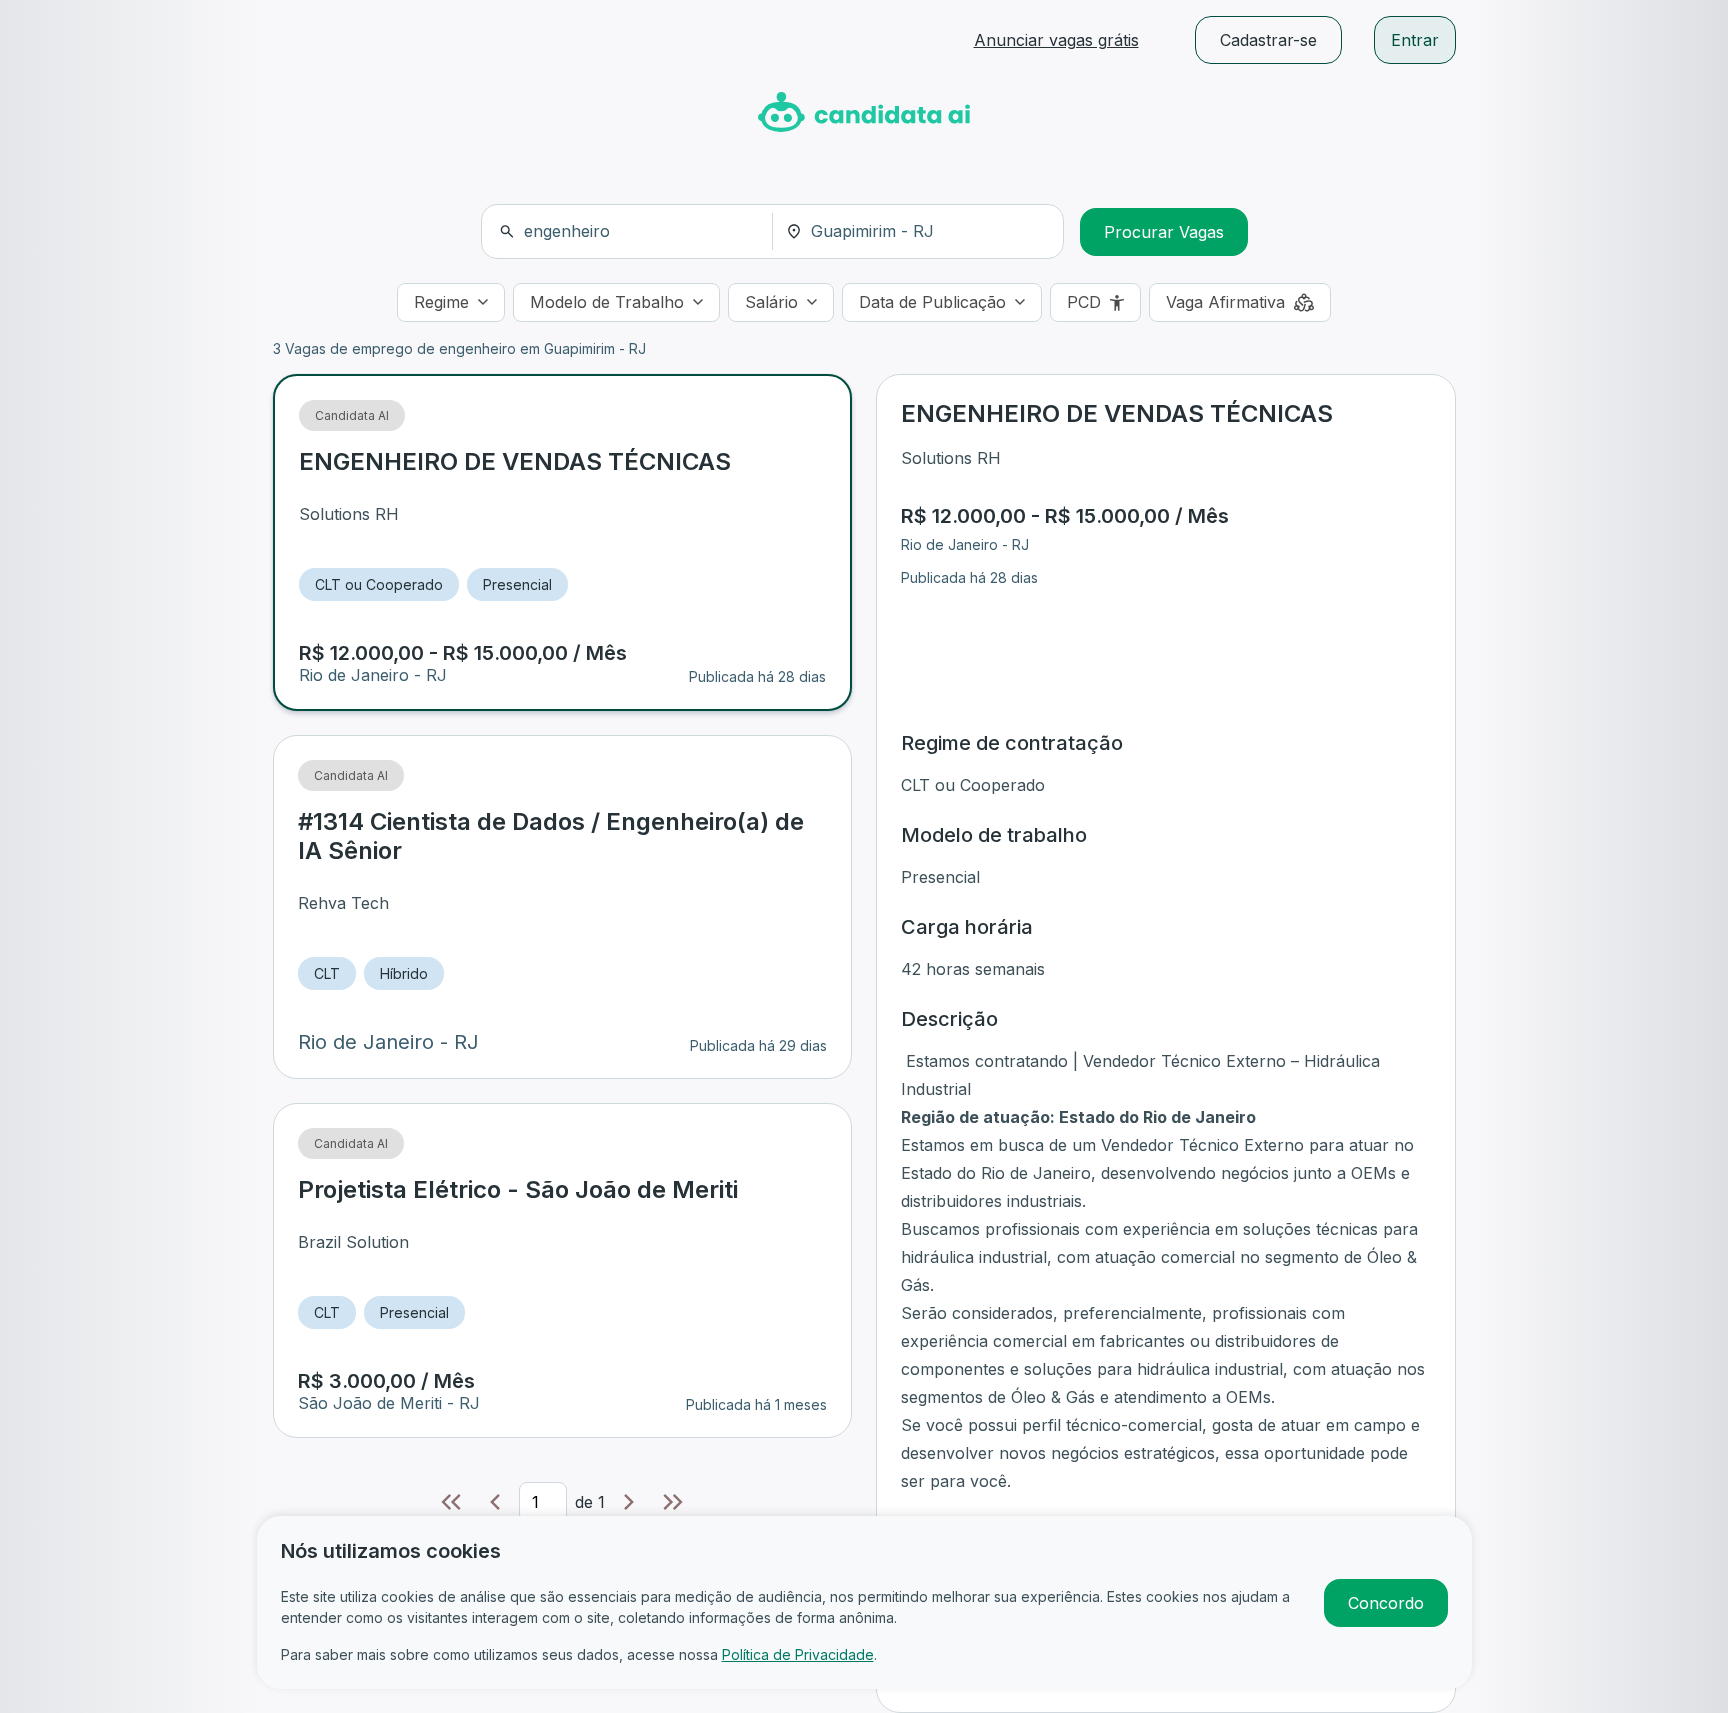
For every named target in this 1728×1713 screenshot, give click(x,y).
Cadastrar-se (1268, 40)
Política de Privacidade (798, 1654)
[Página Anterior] (495, 1502)
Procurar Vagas (1164, 232)
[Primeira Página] (451, 1502)
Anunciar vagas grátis (1056, 40)
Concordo (1386, 1603)
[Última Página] (673, 1502)
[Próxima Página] (629, 1502)
